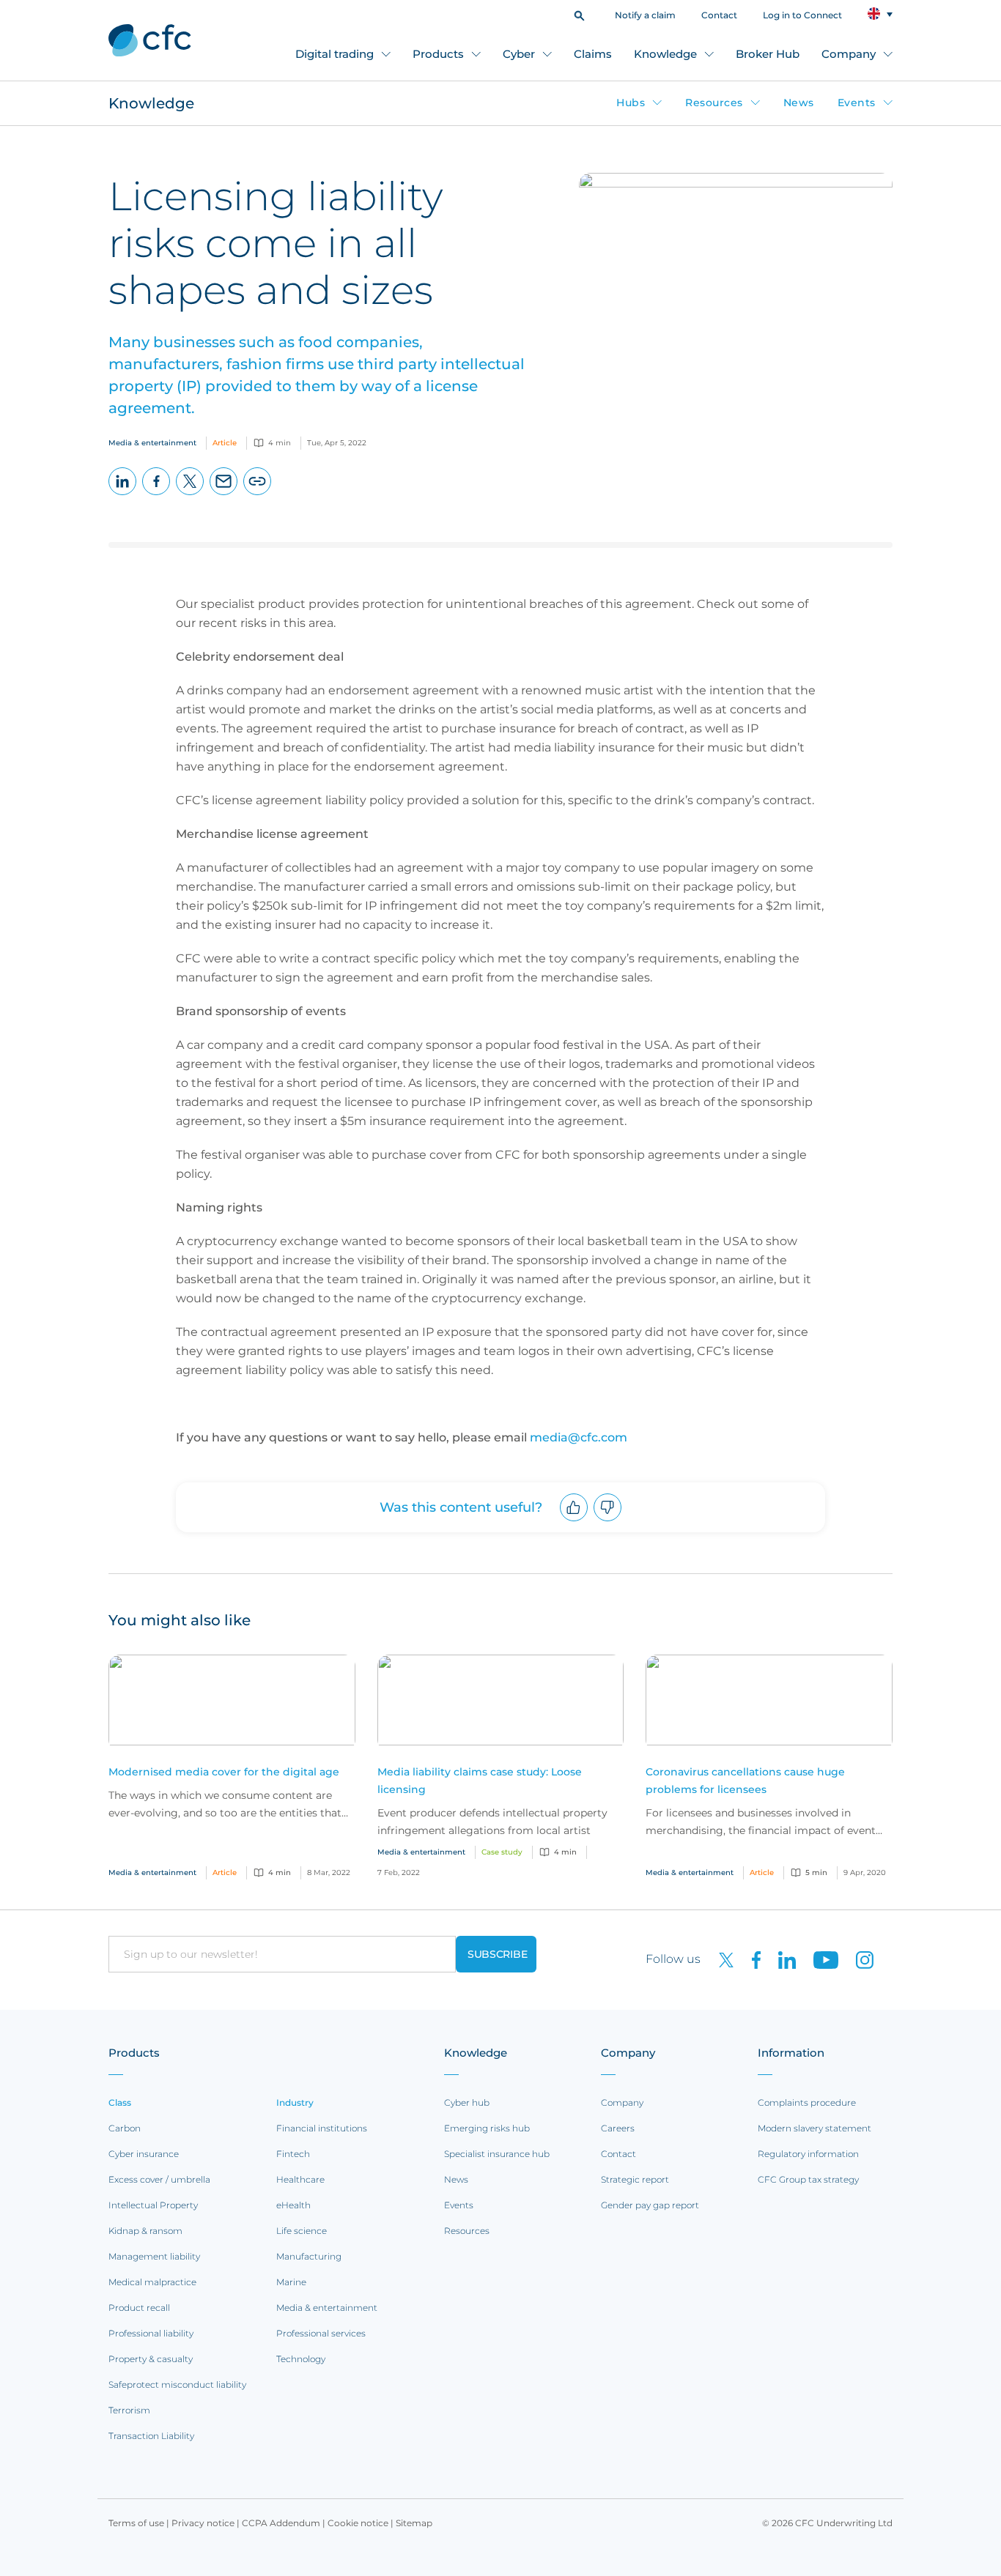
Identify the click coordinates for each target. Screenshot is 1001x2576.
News (799, 103)
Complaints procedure (807, 2102)
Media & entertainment (327, 2308)
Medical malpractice (152, 2282)
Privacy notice (203, 2523)
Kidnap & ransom (145, 2231)
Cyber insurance (144, 2154)
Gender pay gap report (650, 2205)
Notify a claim (645, 15)
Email (224, 495)
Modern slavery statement (815, 2128)
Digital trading (335, 54)
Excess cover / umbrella (159, 2179)
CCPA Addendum (281, 2523)
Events (857, 103)
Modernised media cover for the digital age (224, 1772)
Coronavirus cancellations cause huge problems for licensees (745, 1781)
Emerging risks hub (487, 2128)
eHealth (293, 2205)
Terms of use (136, 2523)
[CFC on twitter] (720, 1959)
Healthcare (300, 2179)
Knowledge (665, 54)
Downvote (608, 1521)
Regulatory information (808, 2154)
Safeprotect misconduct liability (177, 2384)
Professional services (321, 2333)
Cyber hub (467, 2102)
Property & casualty (151, 2359)
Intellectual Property (153, 2205)
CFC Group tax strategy (808, 2179)
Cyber (519, 54)
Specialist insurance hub (497, 2154)
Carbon (125, 2128)
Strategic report (635, 2179)
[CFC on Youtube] (820, 1959)
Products (438, 54)
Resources (714, 103)
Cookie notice (358, 2523)
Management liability (154, 2256)
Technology (301, 2359)
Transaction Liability (151, 2436)
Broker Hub (768, 54)
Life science (302, 2231)
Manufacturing (309, 2256)
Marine (291, 2282)
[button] (579, 14)
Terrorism (129, 2410)
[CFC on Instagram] (857, 1959)
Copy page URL (258, 495)
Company (849, 54)
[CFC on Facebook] (750, 1959)
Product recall (139, 2308)
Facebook (156, 495)
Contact (719, 15)
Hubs (631, 103)
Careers (618, 2128)
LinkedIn (123, 495)
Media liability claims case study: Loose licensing (480, 1781)
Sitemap (414, 2523)
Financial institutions (322, 2128)
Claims (593, 54)
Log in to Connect (802, 15)
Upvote (574, 1521)
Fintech (293, 2154)
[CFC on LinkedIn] (781, 1959)
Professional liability (151, 2333)
